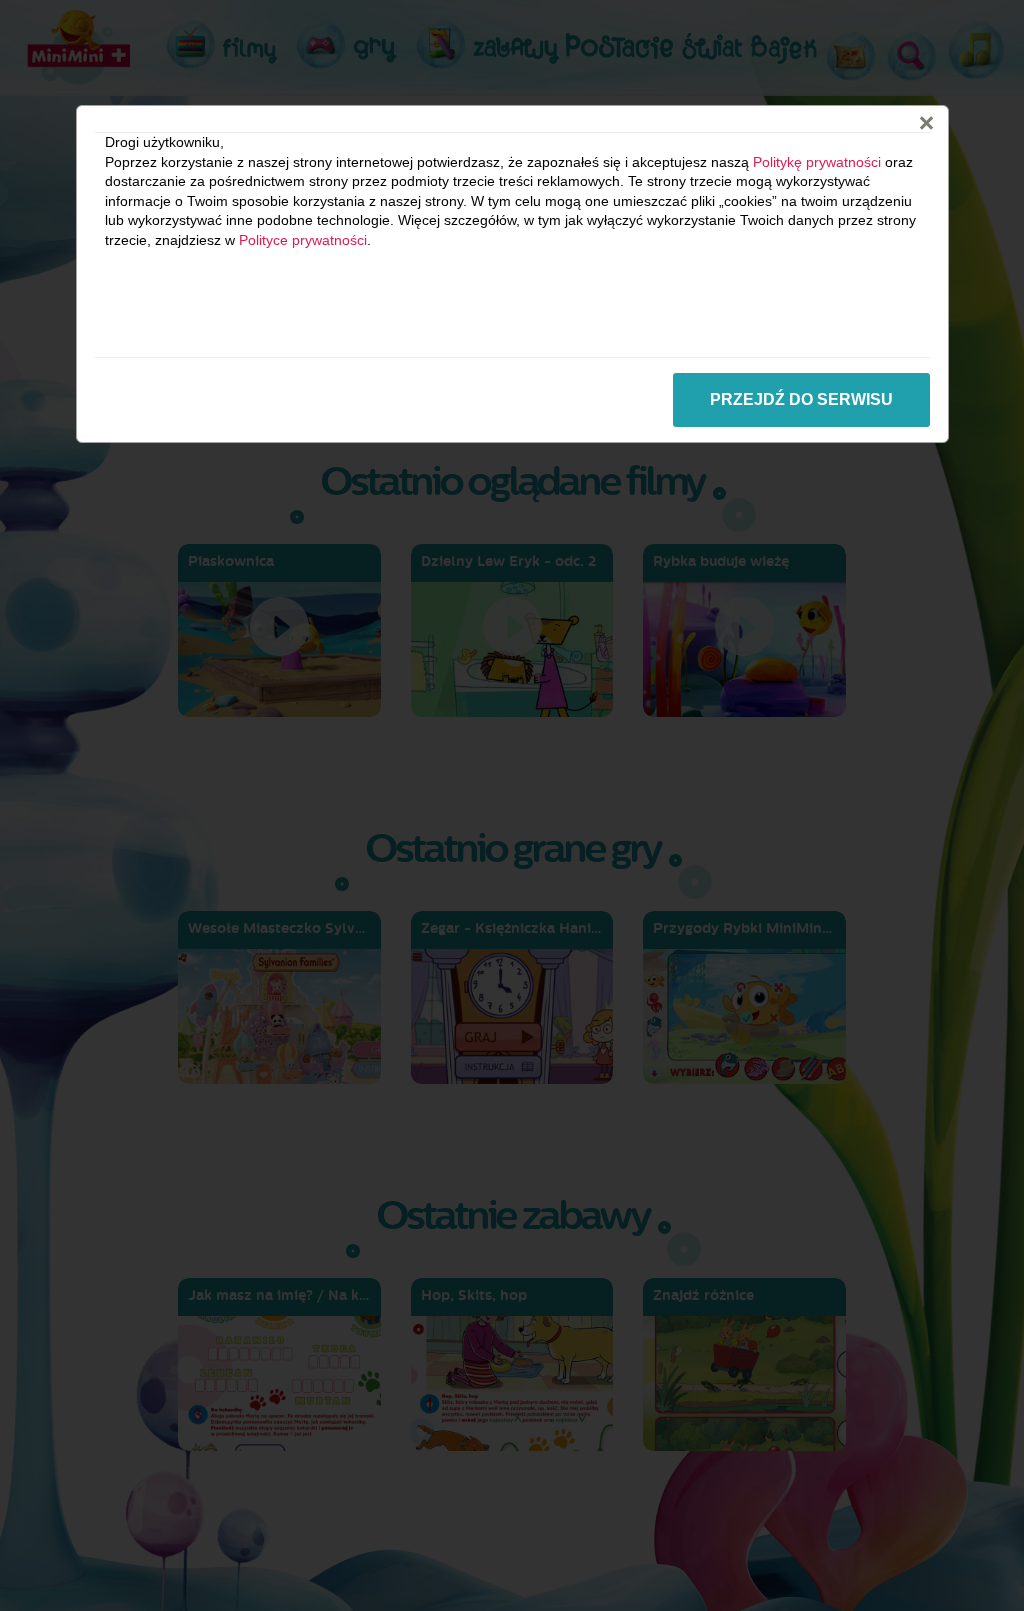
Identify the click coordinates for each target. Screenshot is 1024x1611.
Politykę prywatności (817, 162)
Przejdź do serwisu (801, 399)
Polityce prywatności (303, 240)
